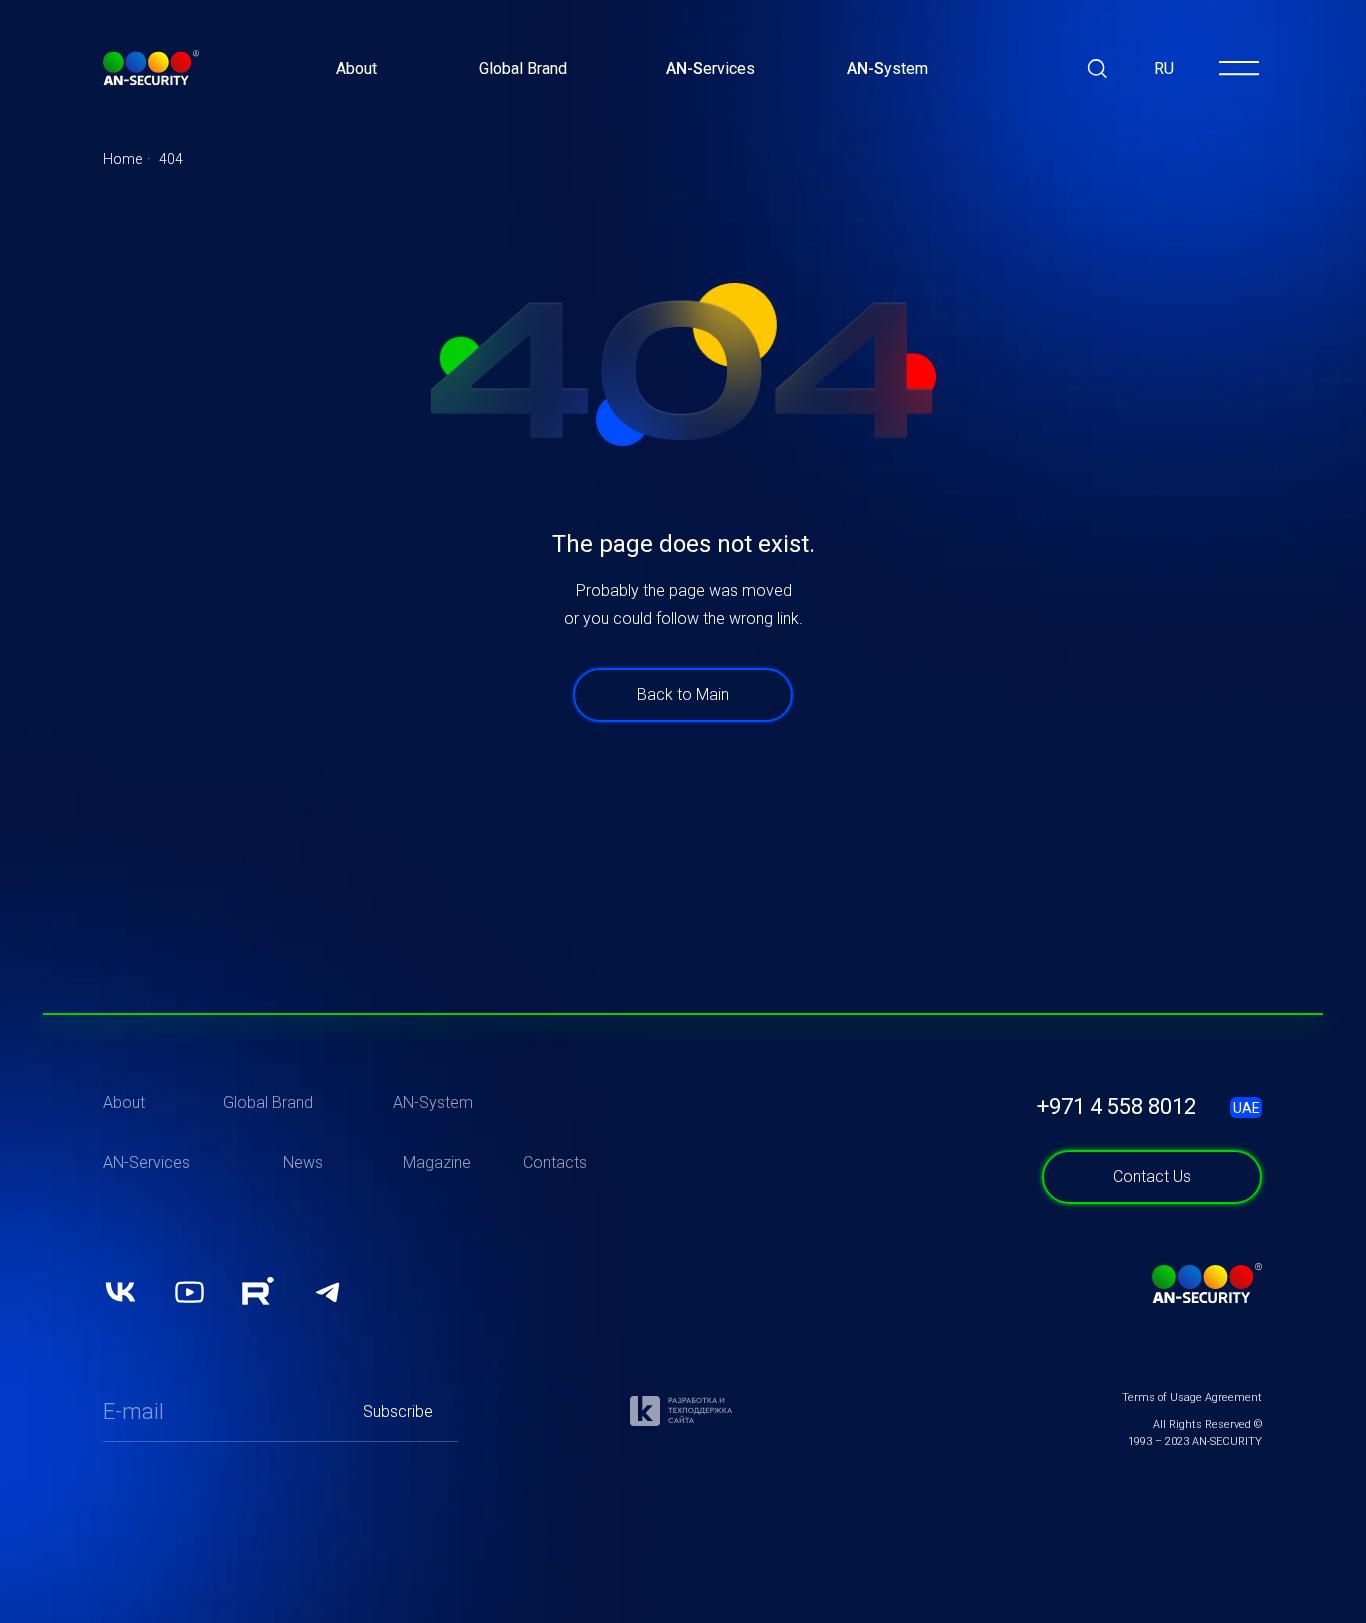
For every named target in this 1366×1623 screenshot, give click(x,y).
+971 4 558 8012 (1116, 1106)
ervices (710, 68)
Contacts (555, 1162)
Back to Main (683, 694)
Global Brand (523, 68)
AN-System (433, 1102)
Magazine (437, 1162)
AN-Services (146, 1162)
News (303, 1162)
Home (122, 159)
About (356, 68)
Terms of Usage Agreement (1192, 1397)
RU (1164, 68)
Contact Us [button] (1152, 1176)
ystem (887, 68)
